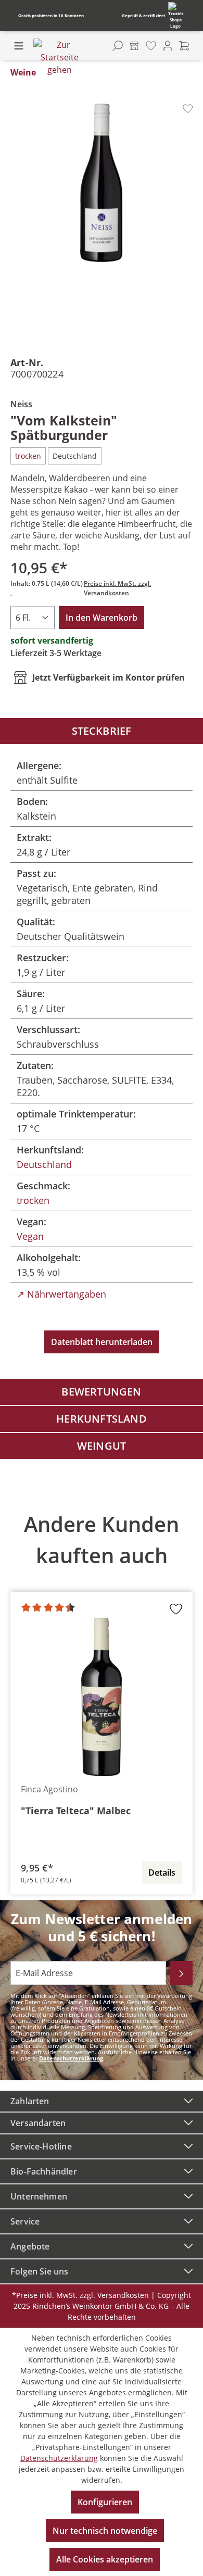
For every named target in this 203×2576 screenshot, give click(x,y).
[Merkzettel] (151, 46)
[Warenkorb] (184, 46)
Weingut (102, 1446)
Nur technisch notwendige (105, 2531)
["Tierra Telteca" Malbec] (102, 1697)
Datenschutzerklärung (71, 2058)
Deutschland (44, 1164)
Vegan (30, 1236)
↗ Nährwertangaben (61, 1294)
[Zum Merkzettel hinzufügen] (188, 109)
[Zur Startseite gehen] (59, 57)
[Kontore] (134, 46)
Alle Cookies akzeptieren (105, 2559)
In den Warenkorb (102, 618)
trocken (33, 1200)
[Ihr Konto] (168, 46)
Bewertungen (101, 1392)
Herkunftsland (102, 1419)
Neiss (21, 404)
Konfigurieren (105, 2502)
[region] (102, 1697)
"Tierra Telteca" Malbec (76, 1811)
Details (162, 1873)
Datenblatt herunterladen (102, 1342)
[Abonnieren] (181, 1973)
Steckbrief (102, 731)
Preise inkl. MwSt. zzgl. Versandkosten (117, 588)
